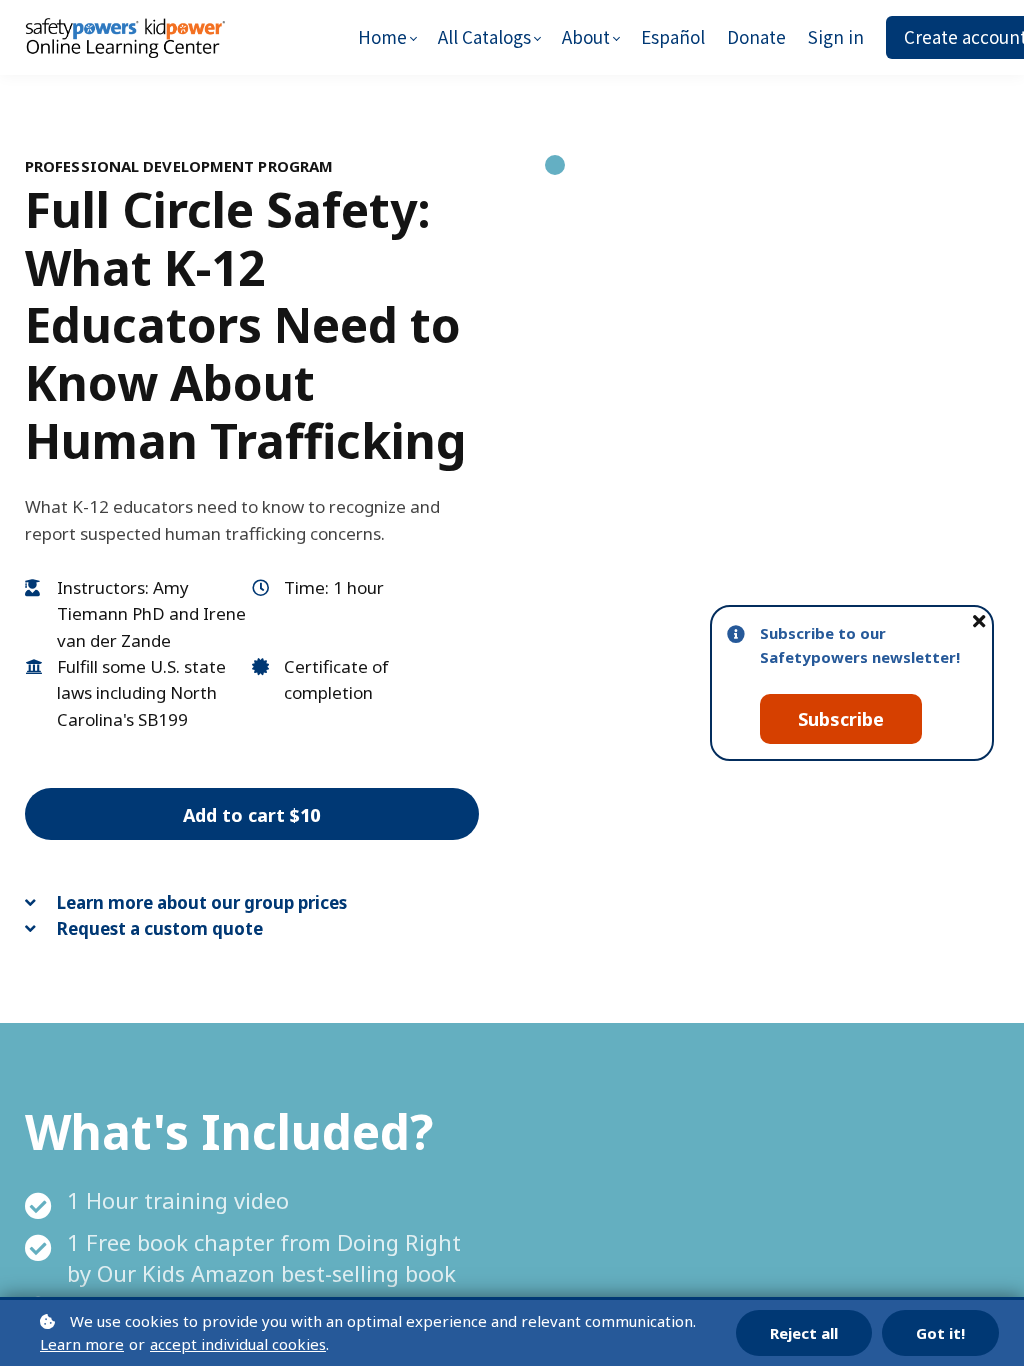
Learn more (82, 1344)
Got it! (940, 1333)
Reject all (804, 1333)
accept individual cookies (238, 1344)
